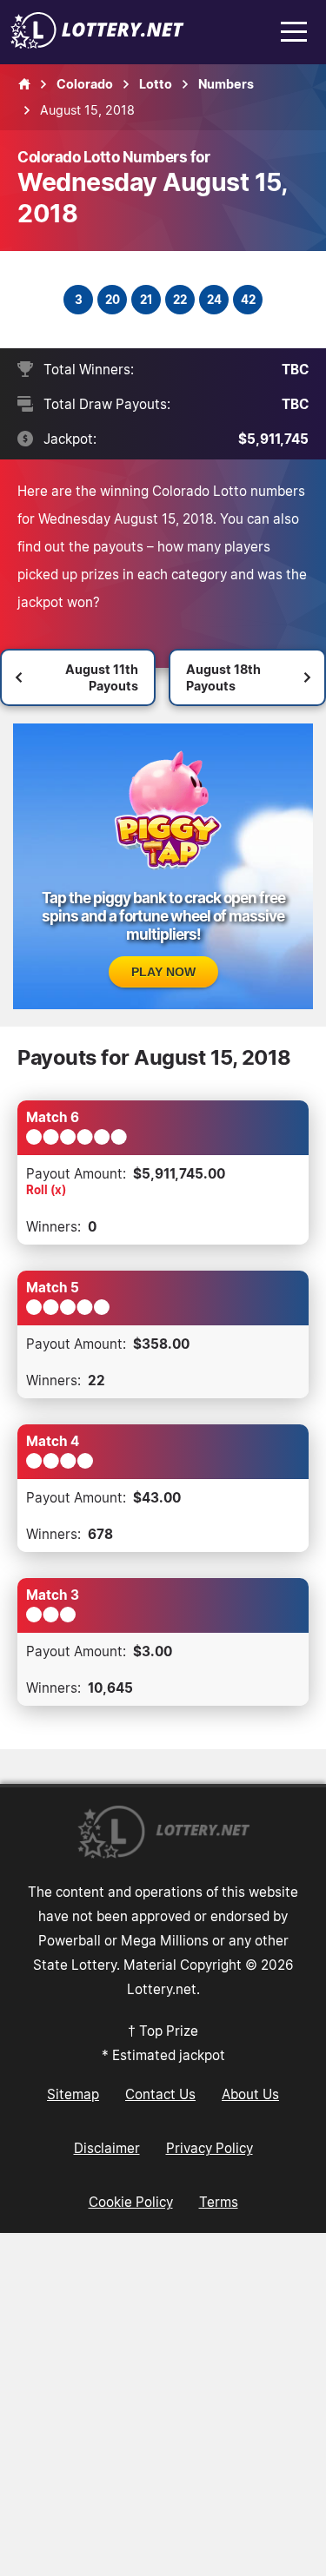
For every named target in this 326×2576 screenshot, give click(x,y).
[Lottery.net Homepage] (24, 84)
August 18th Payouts (223, 677)
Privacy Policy (210, 2148)
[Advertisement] (163, 2404)
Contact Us (160, 2094)
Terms (219, 2202)
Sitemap (73, 2094)
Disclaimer (107, 2148)
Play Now (163, 972)
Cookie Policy (131, 2202)
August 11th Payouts (102, 677)
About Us (250, 2094)
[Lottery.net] (97, 43)
